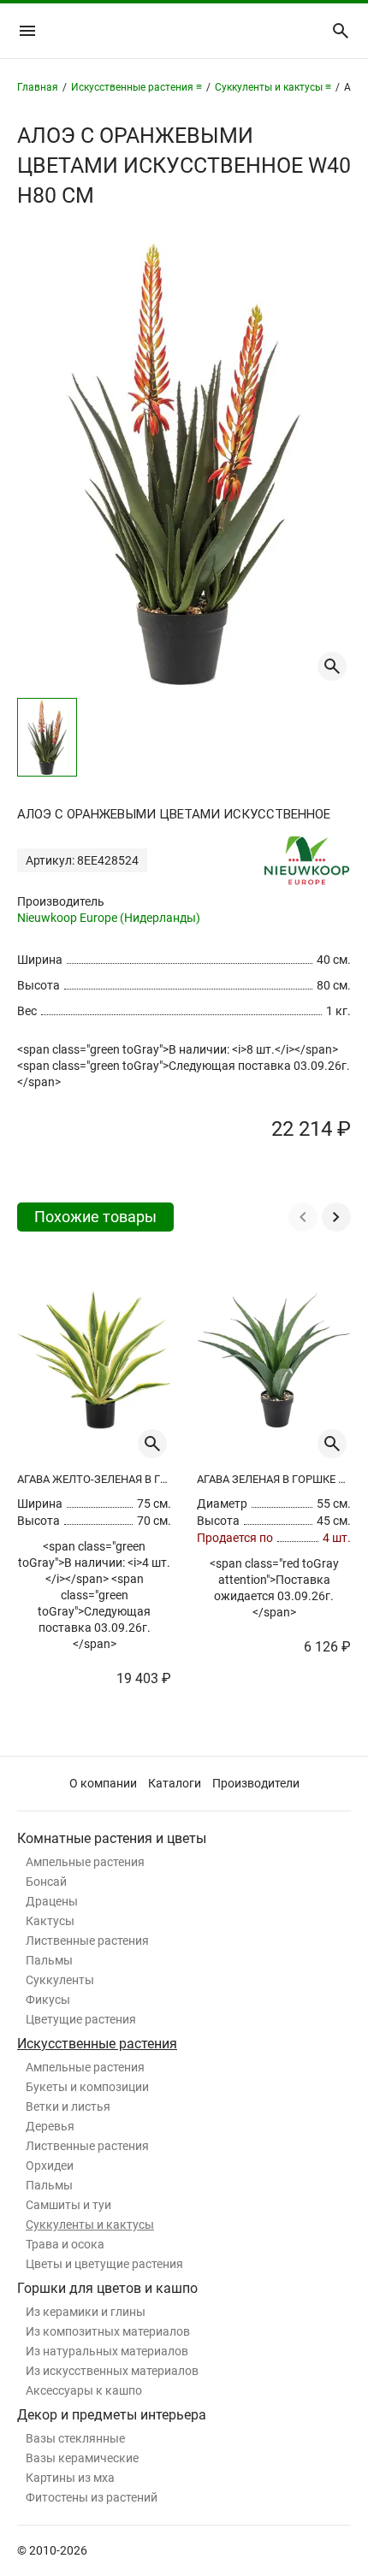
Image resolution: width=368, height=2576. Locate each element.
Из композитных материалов (108, 2331)
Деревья (50, 2126)
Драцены (52, 1901)
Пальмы (49, 1960)
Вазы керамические (82, 2458)
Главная (38, 87)
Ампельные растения (85, 1862)
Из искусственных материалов (112, 2371)
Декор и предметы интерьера (112, 2415)
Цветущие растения (81, 2019)
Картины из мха (70, 2478)
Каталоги (175, 1783)
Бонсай (46, 1882)
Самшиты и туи (68, 2205)
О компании (103, 1783)
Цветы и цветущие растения (104, 2264)
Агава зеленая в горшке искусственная (274, 1479)
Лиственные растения (87, 1941)
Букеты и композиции (87, 2087)
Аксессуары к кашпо (84, 2390)
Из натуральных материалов (107, 2351)
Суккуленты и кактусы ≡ (273, 87)
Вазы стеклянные (75, 2438)
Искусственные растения (97, 2044)
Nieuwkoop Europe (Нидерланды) (109, 918)
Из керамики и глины (86, 2312)
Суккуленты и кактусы (90, 2224)
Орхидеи (50, 2165)
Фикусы (48, 2000)
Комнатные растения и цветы (112, 1838)
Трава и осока (65, 2244)
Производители (256, 1783)
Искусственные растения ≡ (137, 87)
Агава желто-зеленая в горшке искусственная (94, 1479)
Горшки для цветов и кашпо (107, 2288)
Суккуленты (60, 1980)
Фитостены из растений (92, 2497)
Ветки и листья (68, 2106)
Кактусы (50, 1921)
